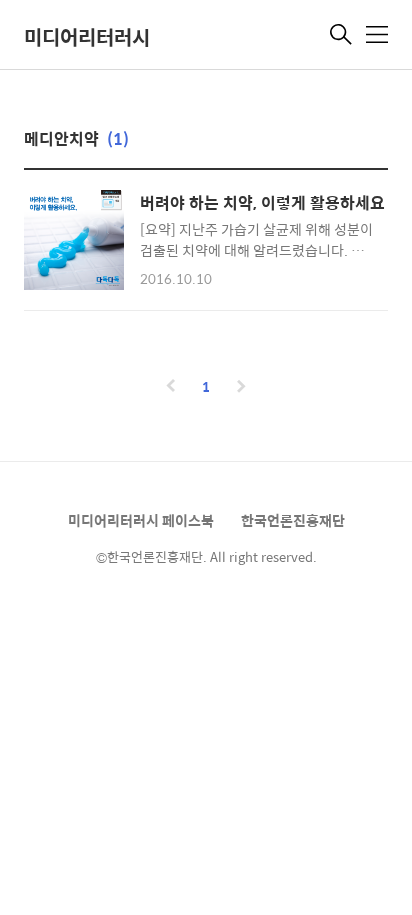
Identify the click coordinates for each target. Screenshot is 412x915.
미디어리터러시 (87, 36)
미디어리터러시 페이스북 (141, 520)
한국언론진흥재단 (293, 520)
